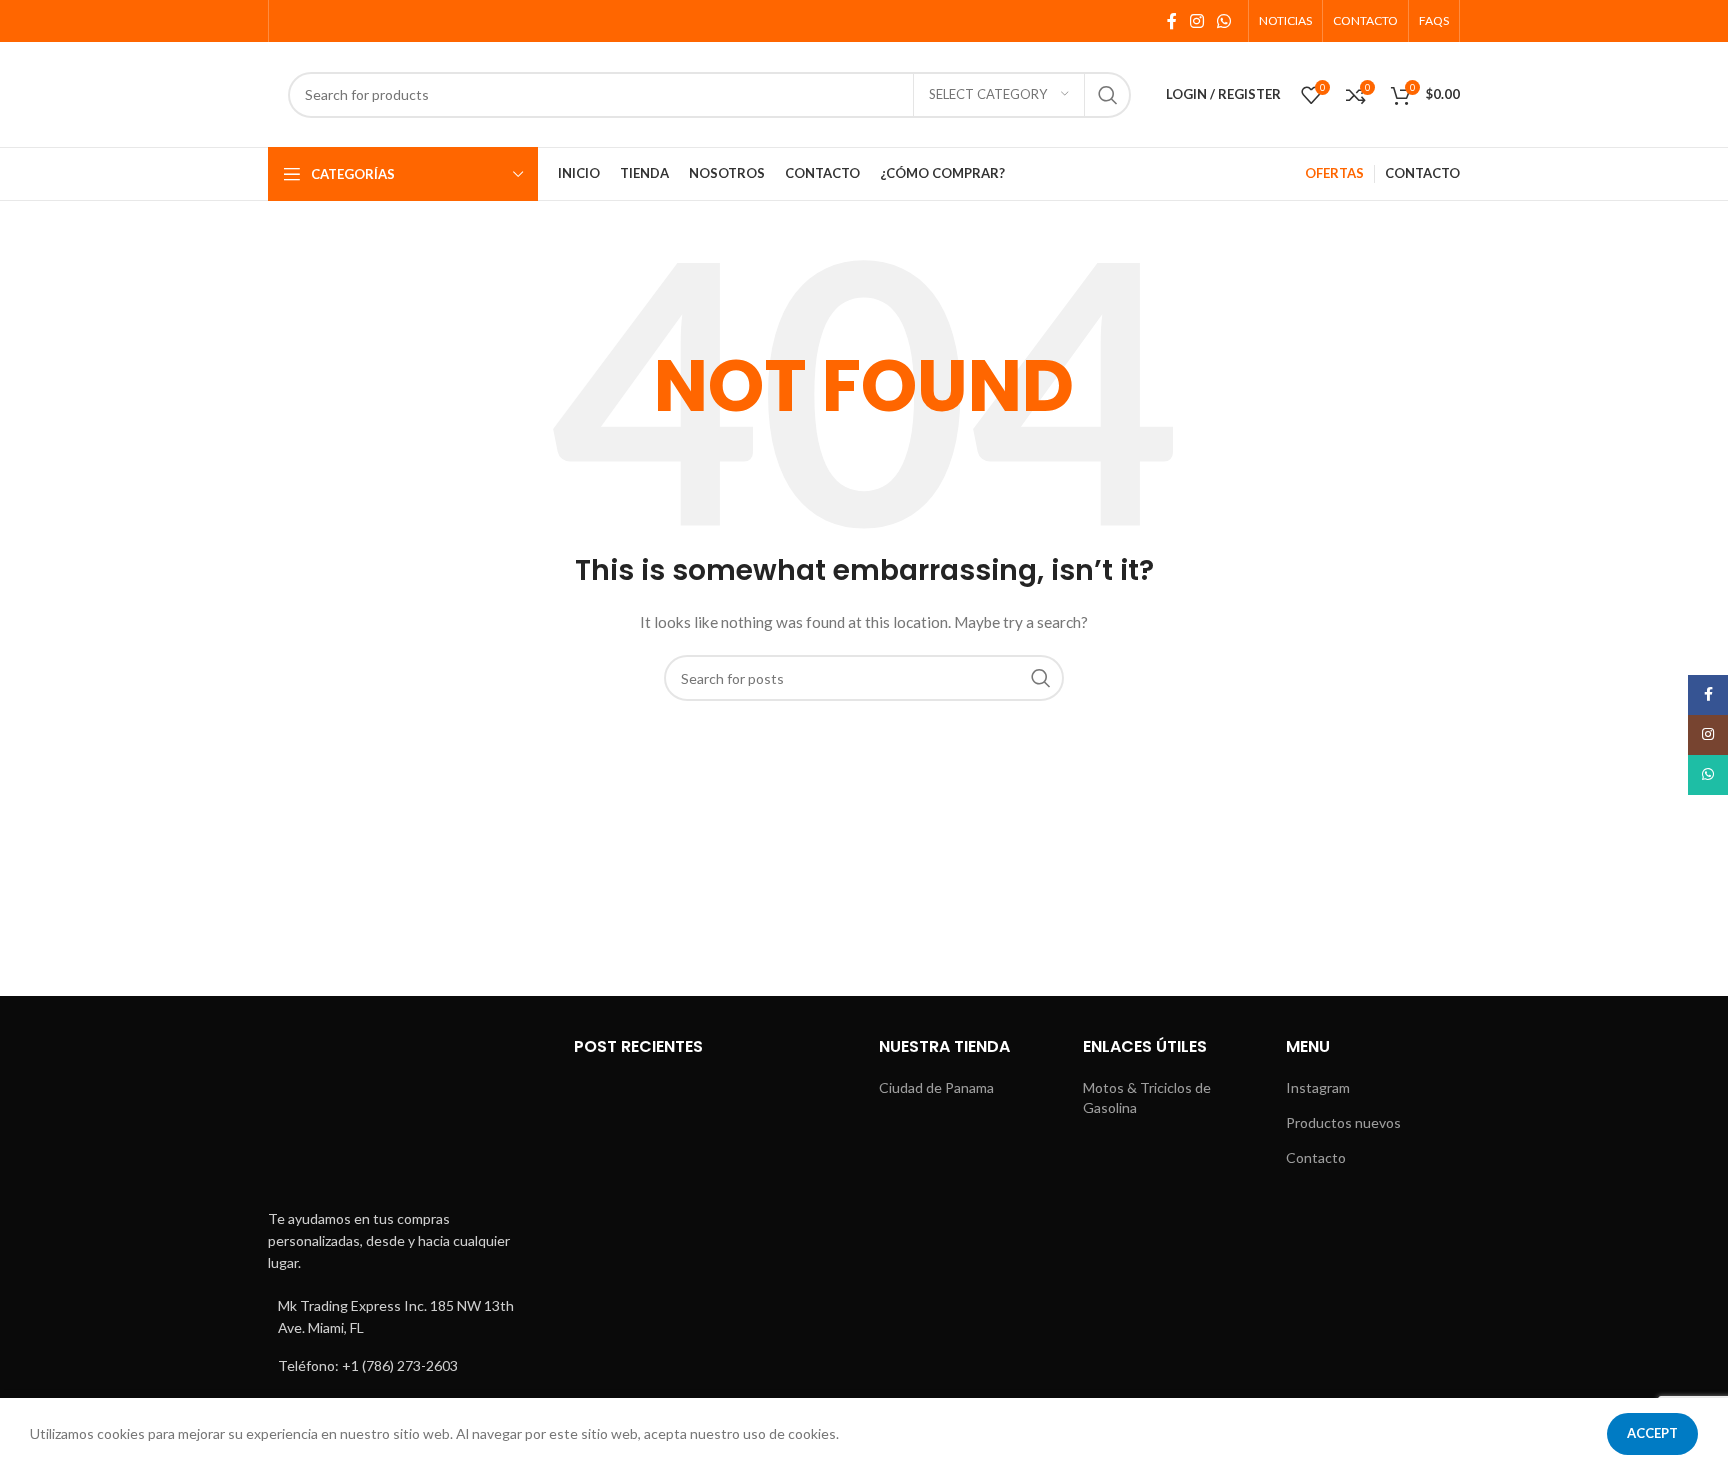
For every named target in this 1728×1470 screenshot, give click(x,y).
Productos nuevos (1343, 1122)
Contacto (1316, 1157)
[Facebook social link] (1171, 21)
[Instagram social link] (1196, 21)
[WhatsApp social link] (1224, 21)
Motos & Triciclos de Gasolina (1147, 1097)
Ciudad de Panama (936, 1087)
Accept (1652, 1433)
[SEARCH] (1108, 95)
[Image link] (406, 1114)
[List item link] (406, 1366)
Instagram (1318, 1087)
